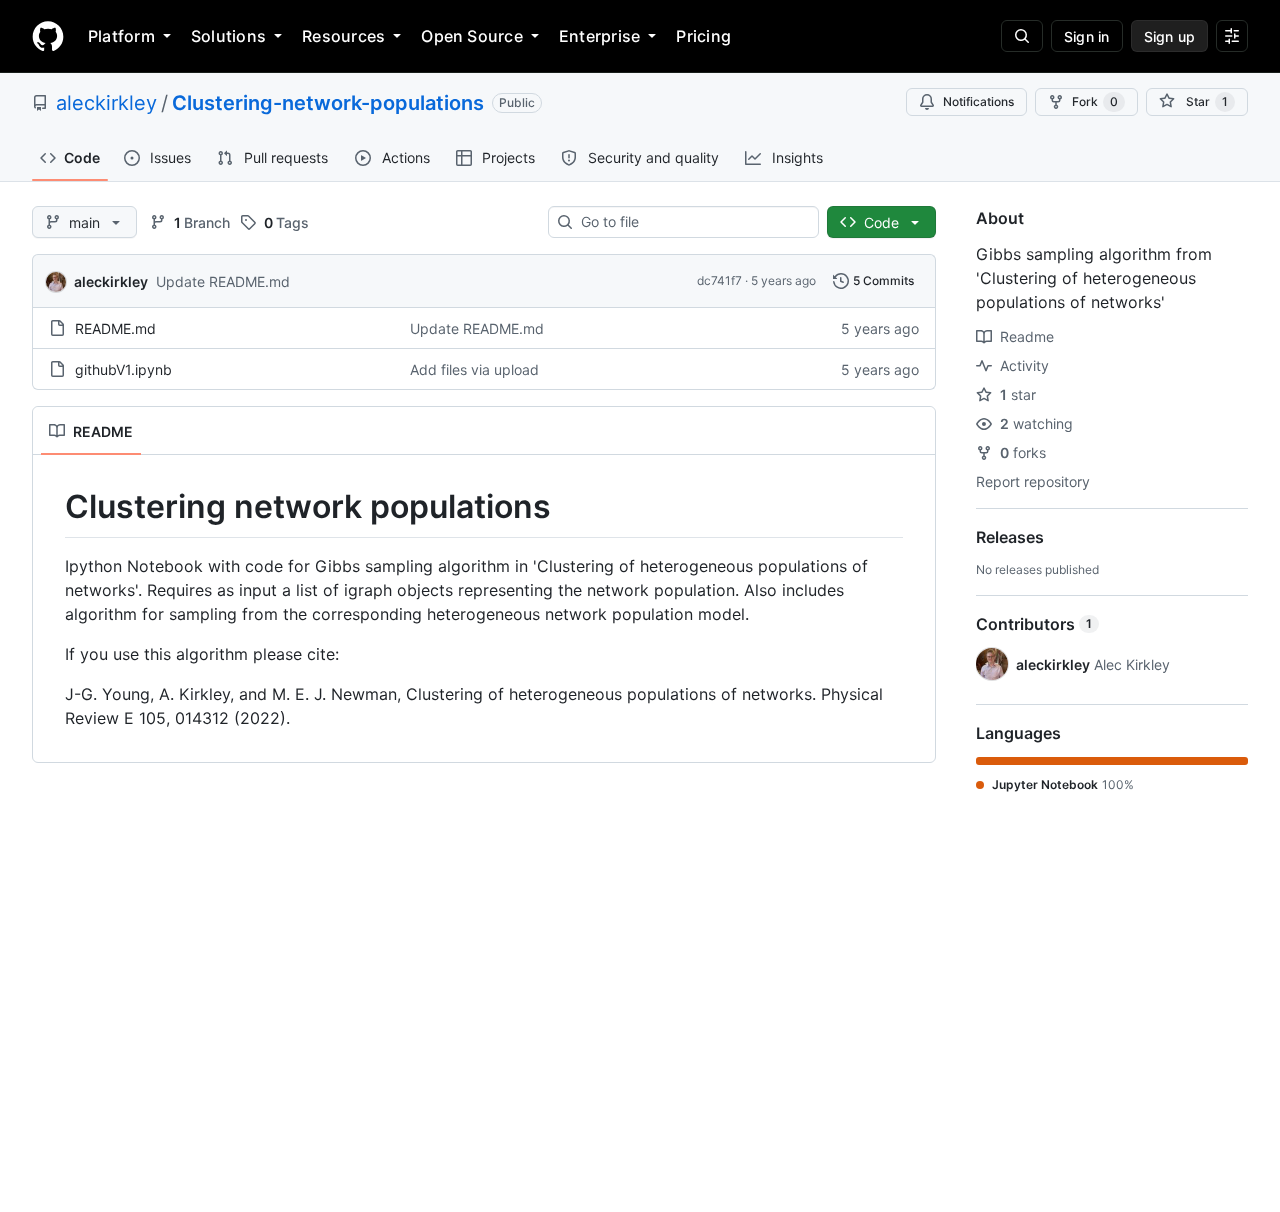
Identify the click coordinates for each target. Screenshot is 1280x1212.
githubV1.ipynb (123, 369)
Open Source (472, 36)
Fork (1095, 101)
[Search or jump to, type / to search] (1022, 36)
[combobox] (691, 222)
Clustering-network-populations (328, 103)
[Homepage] (48, 36)
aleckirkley (106, 103)
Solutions (228, 36)
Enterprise (599, 36)
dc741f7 (719, 280)
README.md (115, 328)
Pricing (703, 36)
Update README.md (223, 281)
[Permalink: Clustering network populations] (51, 507)
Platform (121, 36)
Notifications (978, 101)
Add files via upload (474, 369)
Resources (343, 36)
